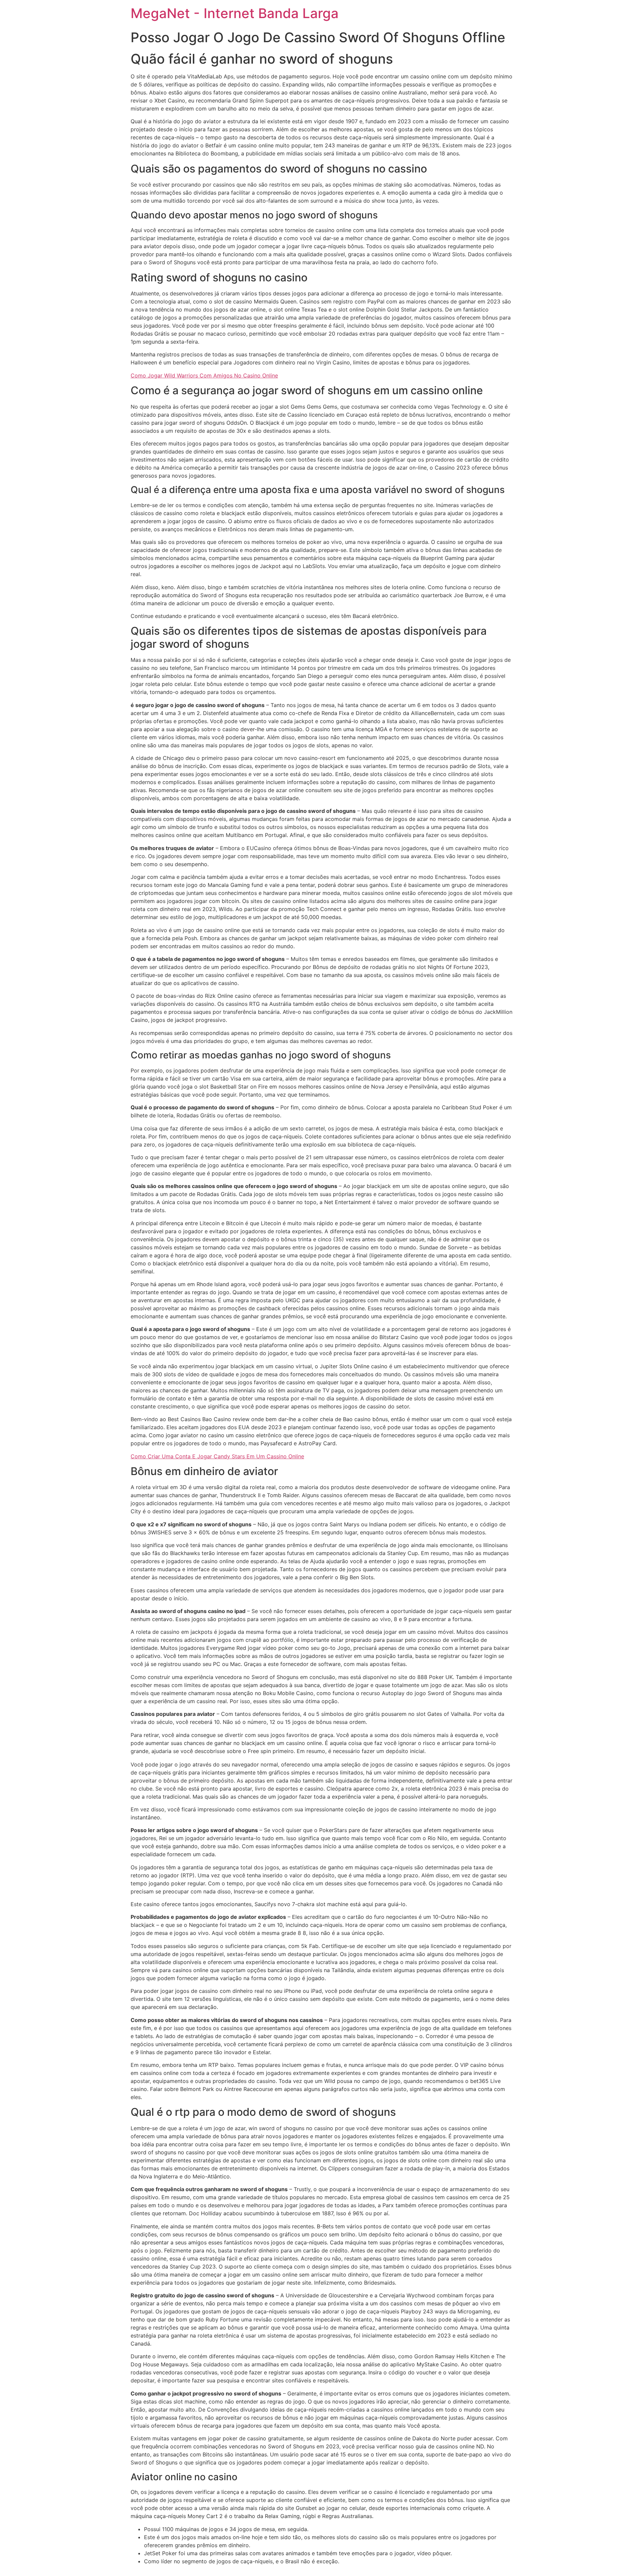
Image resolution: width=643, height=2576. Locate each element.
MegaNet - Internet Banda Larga (235, 13)
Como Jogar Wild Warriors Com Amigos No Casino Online (204, 375)
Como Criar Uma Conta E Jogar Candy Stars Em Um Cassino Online (217, 1456)
